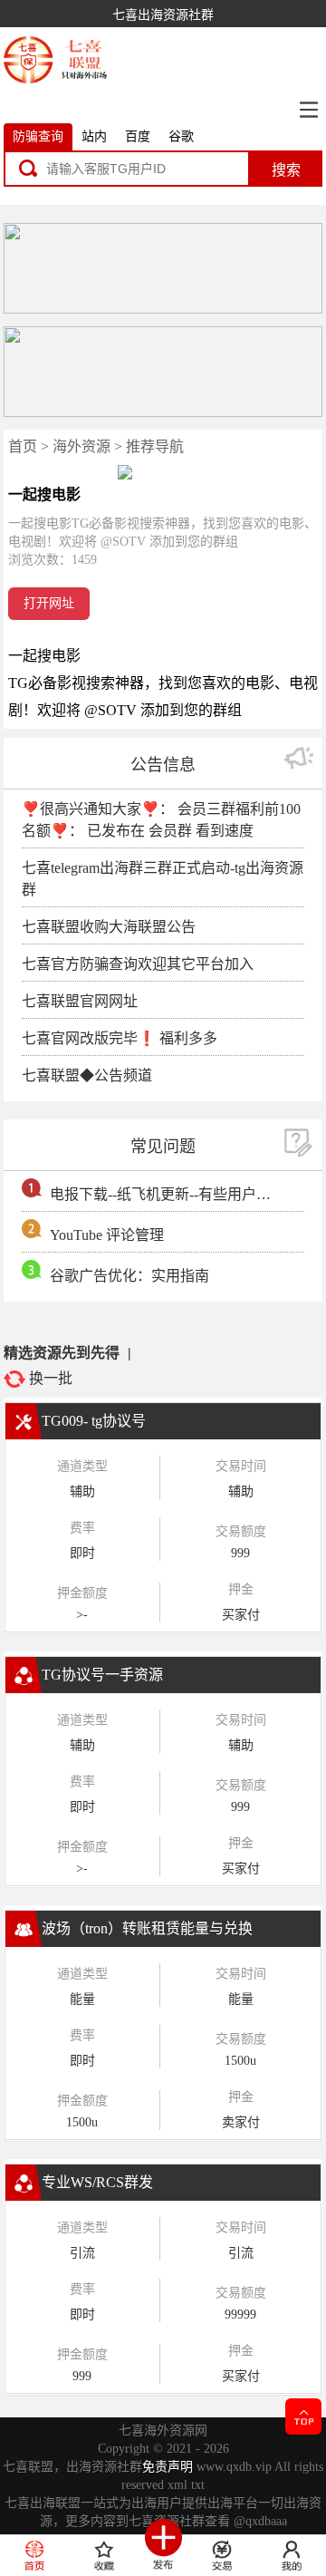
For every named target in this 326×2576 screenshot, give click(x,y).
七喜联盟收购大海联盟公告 (109, 927)
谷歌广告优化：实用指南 (129, 1276)
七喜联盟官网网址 (80, 1001)
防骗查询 (38, 136)
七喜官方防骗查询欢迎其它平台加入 (138, 964)
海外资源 (81, 446)
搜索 (286, 170)
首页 (23, 446)
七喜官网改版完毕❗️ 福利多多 (120, 1038)
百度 (138, 136)
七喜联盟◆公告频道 (87, 1075)
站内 (94, 136)
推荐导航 (155, 446)
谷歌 (181, 136)
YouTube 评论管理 (107, 1235)
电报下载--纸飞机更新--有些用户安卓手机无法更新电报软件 (164, 1194)
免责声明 (168, 2467)
